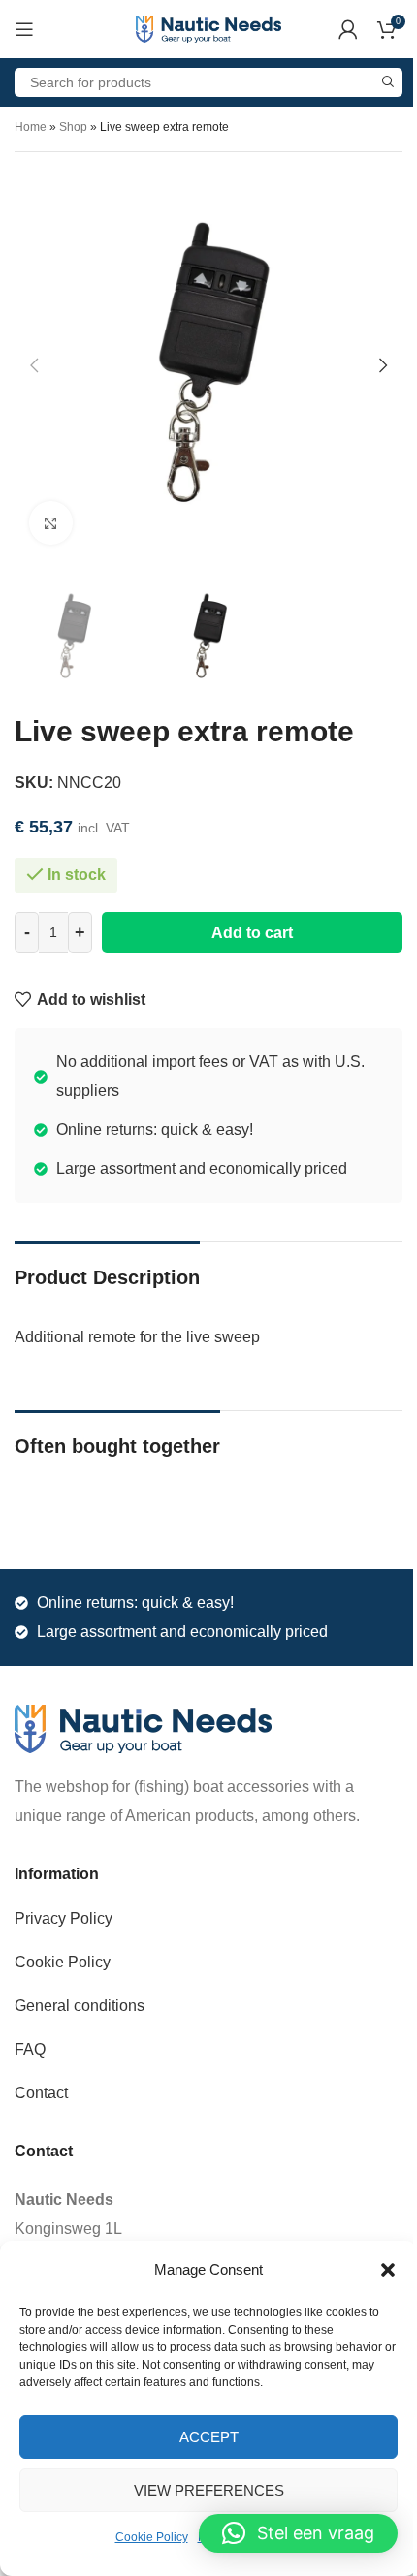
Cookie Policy (152, 2537)
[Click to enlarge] (51, 523)
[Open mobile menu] (24, 29)
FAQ (30, 2049)
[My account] (348, 29)
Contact (41, 2093)
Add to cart (252, 933)
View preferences (209, 2490)
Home (31, 127)
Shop (73, 127)
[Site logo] (208, 28)
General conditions (80, 2006)
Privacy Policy (64, 1918)
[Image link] (143, 1728)
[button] (388, 2270)
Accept (209, 2437)
